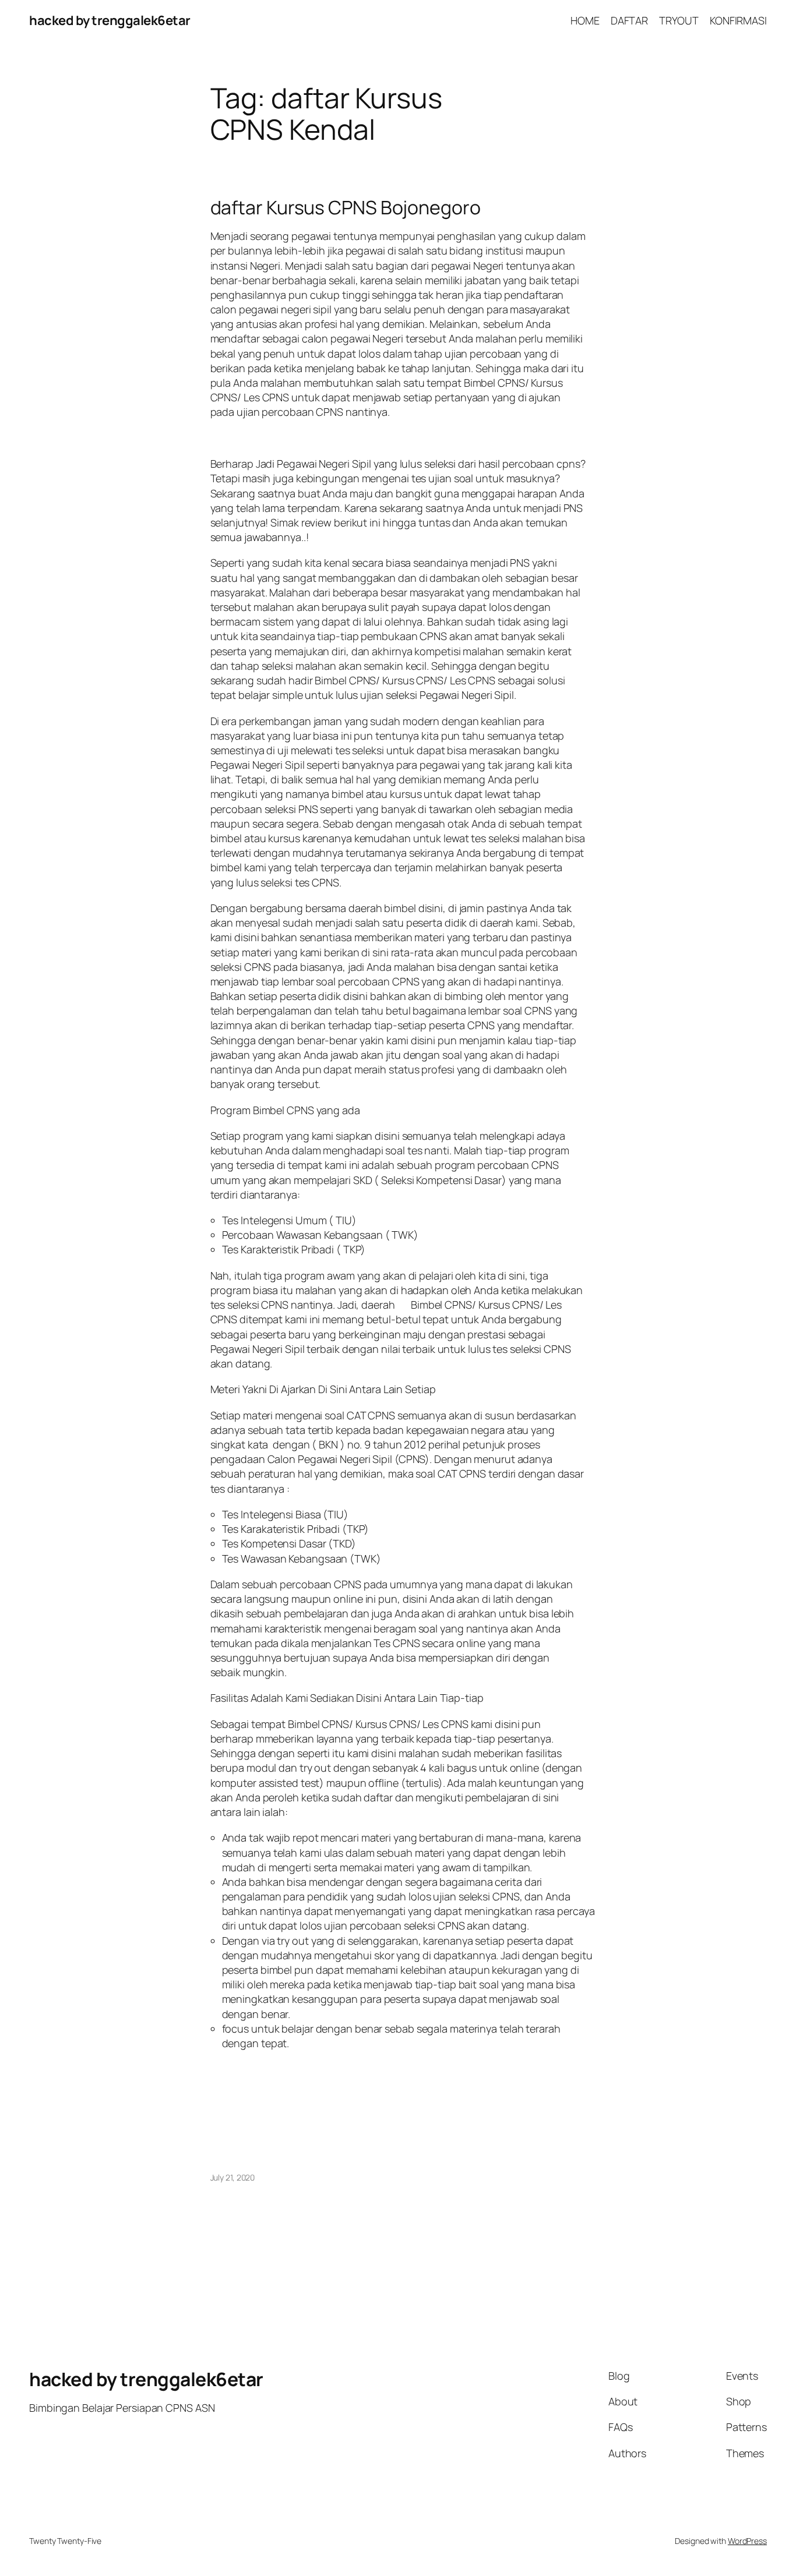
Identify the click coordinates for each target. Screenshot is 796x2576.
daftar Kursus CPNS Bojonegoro (346, 207)
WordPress (747, 2541)
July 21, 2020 (233, 2177)
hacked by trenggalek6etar (110, 20)
